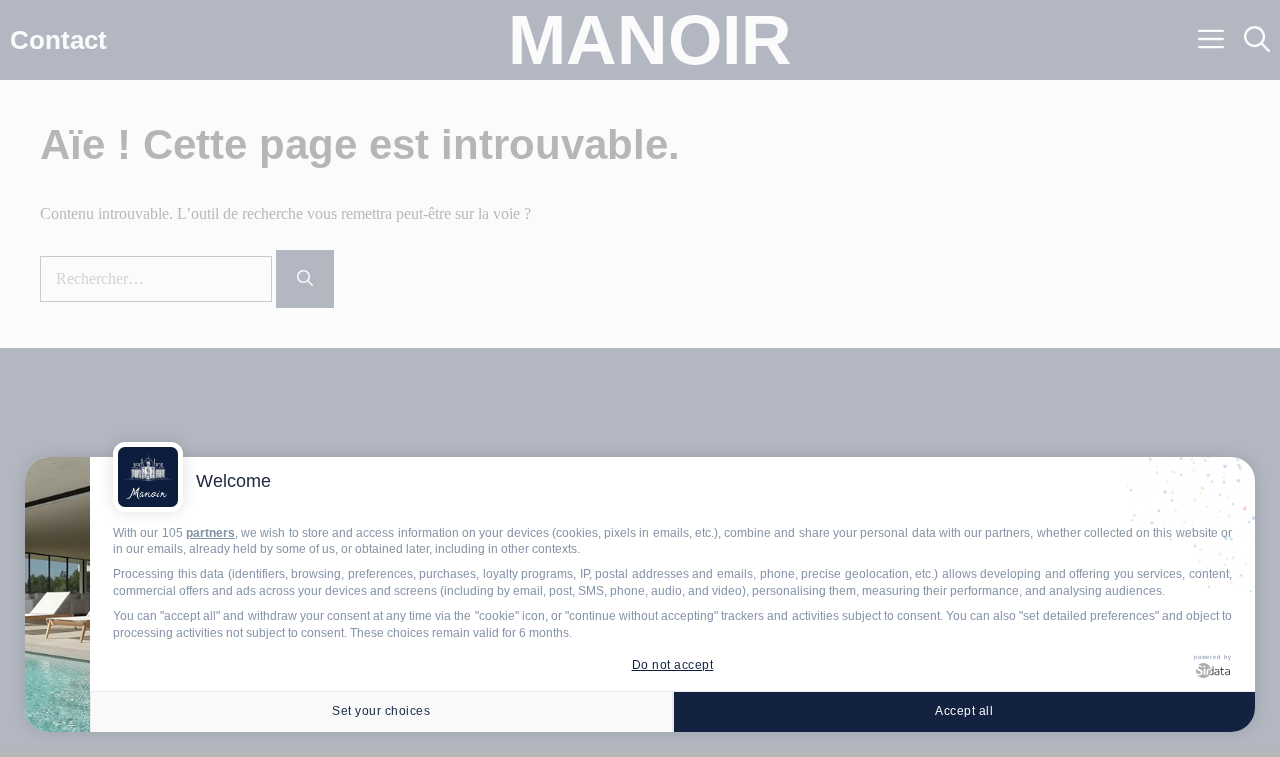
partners (210, 533)
